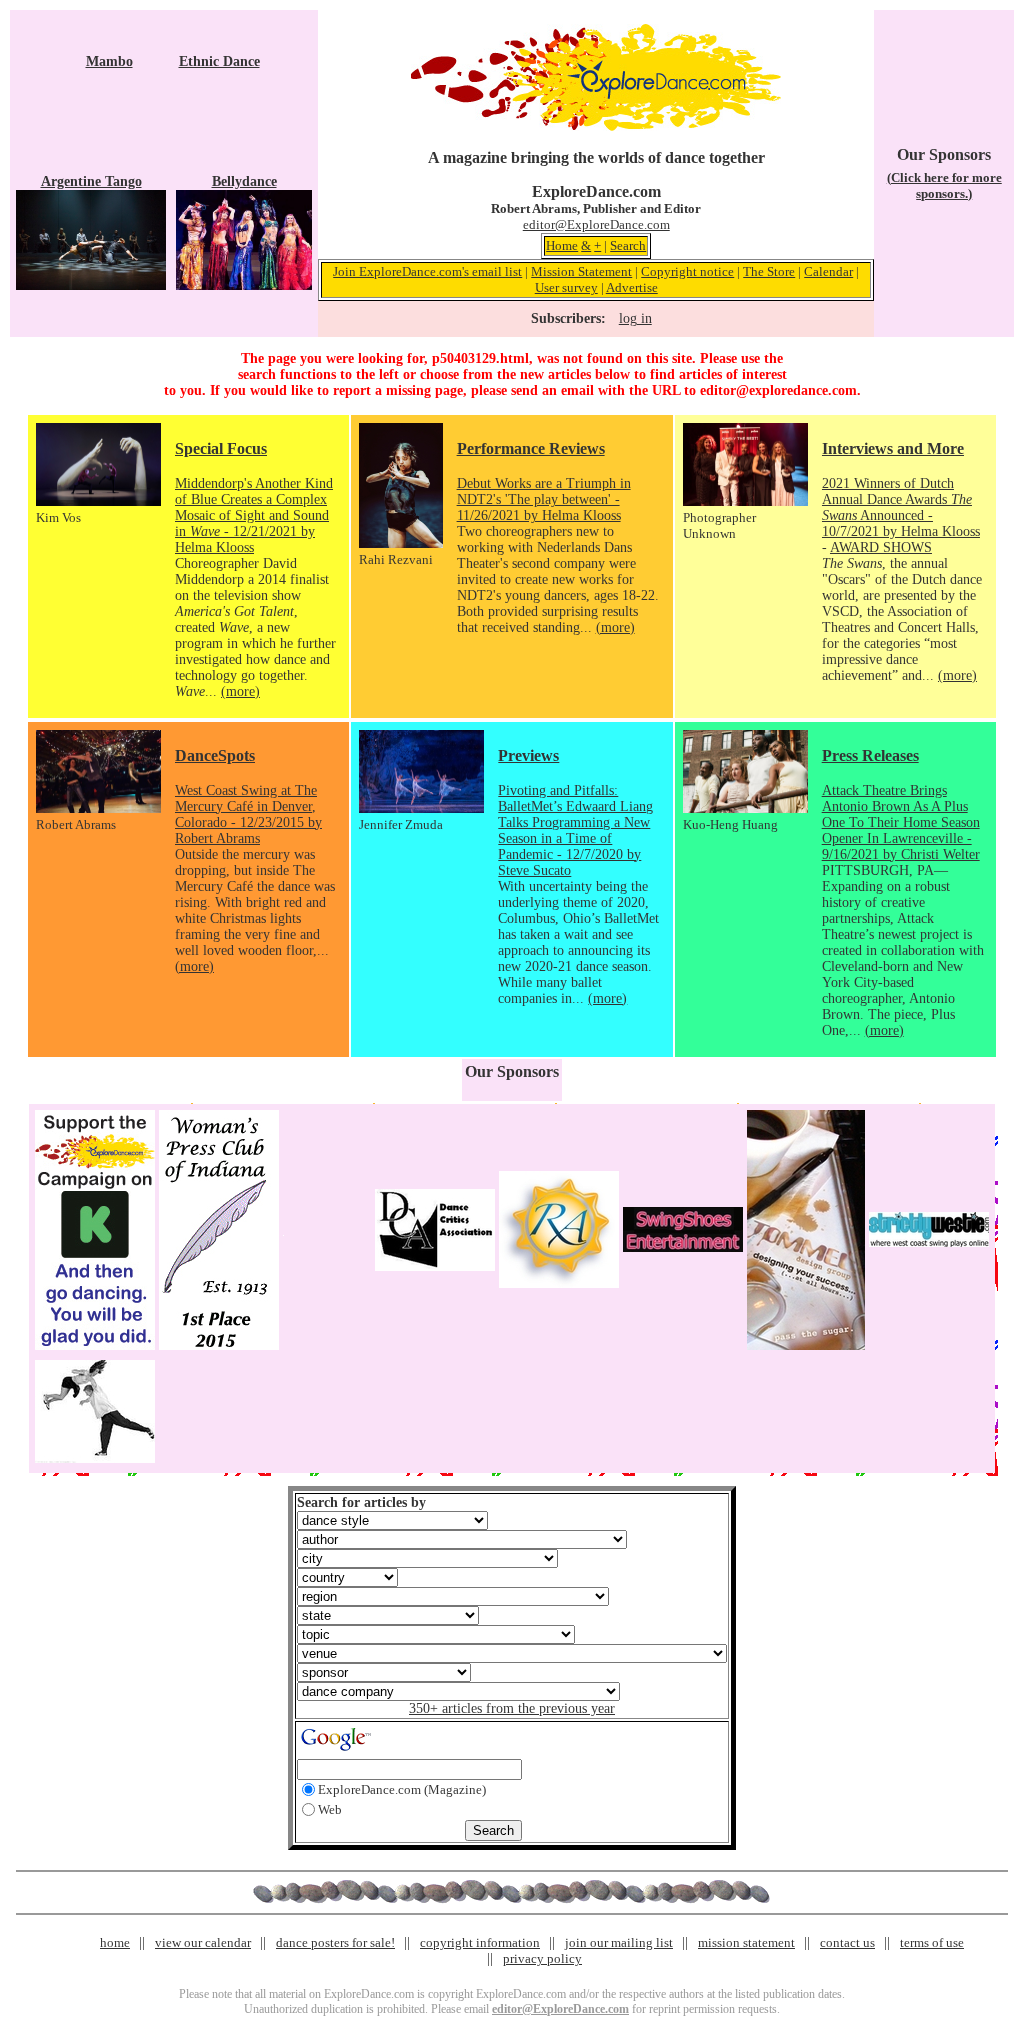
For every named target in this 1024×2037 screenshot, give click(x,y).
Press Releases (870, 755)
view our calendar (203, 1942)
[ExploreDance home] (596, 126)
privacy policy (542, 1958)
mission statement (746, 1942)
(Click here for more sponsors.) (944, 185)
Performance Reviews (531, 448)
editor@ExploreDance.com (596, 224)
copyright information (480, 1942)
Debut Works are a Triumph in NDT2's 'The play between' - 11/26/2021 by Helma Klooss (544, 499)
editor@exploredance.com (778, 390)
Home (562, 245)
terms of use (932, 1942)
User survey (566, 287)
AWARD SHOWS (881, 547)
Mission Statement (581, 271)
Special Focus (221, 448)
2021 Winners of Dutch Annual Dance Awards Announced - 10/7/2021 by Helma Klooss (901, 507)
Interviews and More (893, 448)
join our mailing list (619, 1942)
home (115, 1942)
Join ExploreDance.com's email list (427, 271)
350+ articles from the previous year (512, 1708)
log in (635, 318)
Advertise (632, 287)
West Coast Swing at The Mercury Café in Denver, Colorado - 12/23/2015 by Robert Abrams (248, 814)
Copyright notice (687, 271)
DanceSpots (215, 755)
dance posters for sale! (335, 1942)
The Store (769, 271)
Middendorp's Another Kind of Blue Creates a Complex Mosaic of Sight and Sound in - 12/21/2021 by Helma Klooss (254, 515)
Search (628, 245)
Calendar (828, 271)
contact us (847, 1942)
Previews (528, 755)
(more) (240, 691)
